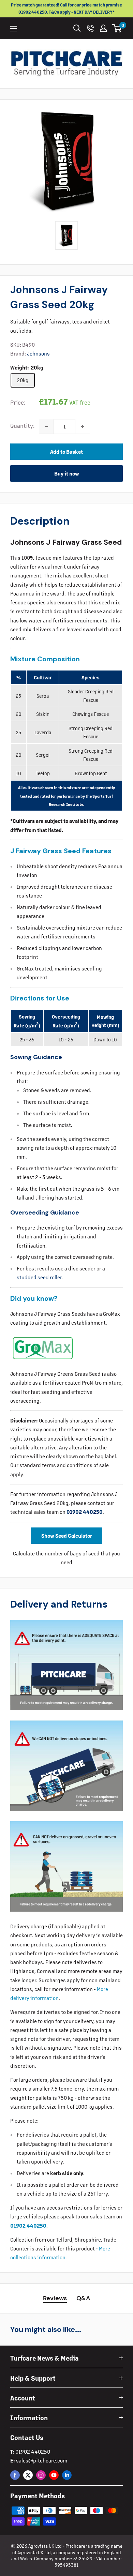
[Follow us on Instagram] (41, 2475)
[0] (117, 28)
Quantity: (23, 425)
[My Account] (103, 28)
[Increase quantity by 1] (83, 426)
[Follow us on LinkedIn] (67, 2475)
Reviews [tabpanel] (55, 2298)
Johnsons (38, 353)
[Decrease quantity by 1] (46, 426)
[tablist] (67, 2298)
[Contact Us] (90, 28)
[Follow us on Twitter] (28, 2475)
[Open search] (77, 28)
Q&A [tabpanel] (83, 2298)
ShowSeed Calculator (67, 1535)
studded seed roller (39, 1277)
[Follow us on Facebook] (15, 2475)
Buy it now (67, 473)
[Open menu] (14, 29)
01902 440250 (85, 1512)
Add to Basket (66, 451)
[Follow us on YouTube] (54, 2475)
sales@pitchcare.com (42, 2460)
